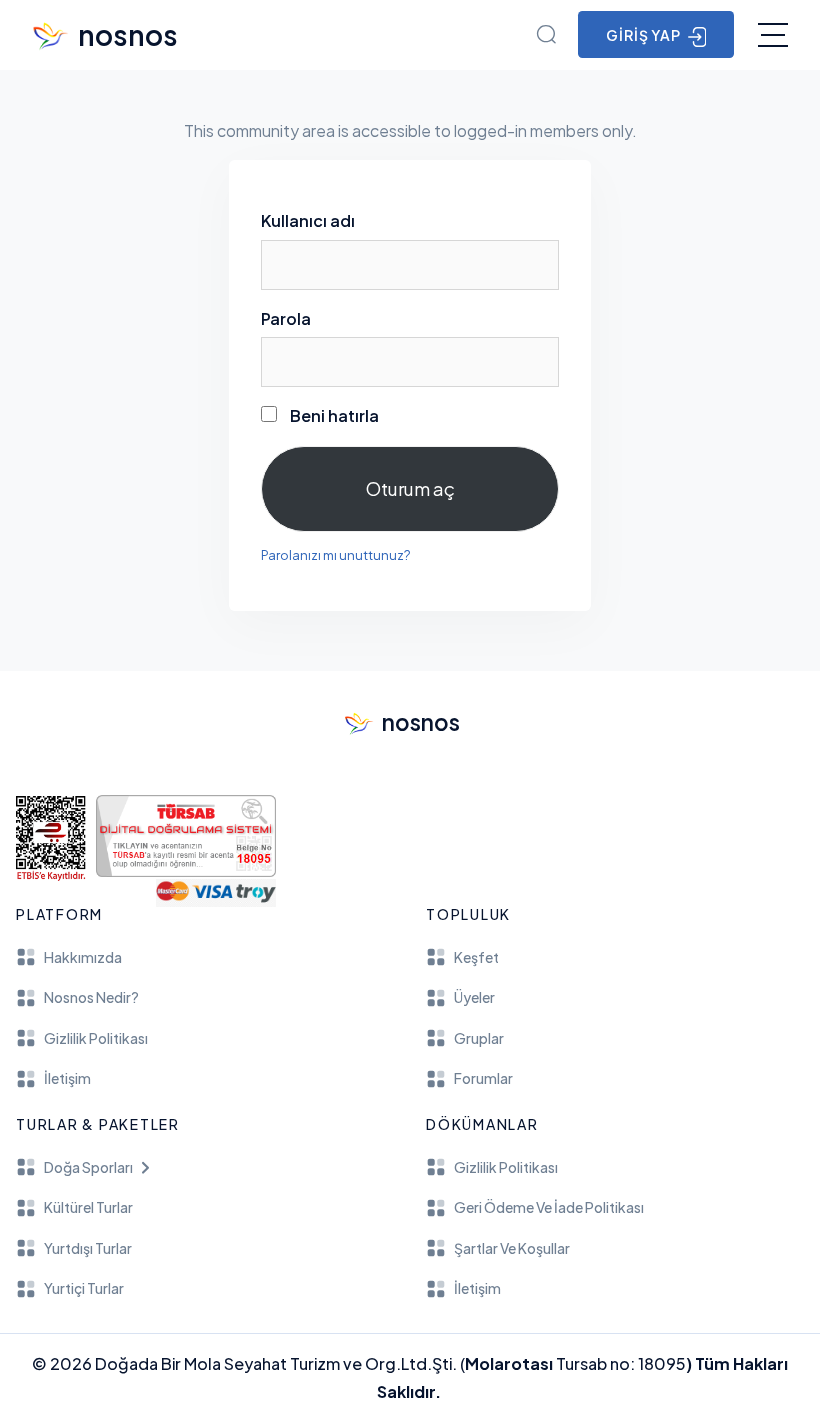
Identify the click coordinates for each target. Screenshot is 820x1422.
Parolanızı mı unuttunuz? (335, 555)
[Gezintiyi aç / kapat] (773, 35)
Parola (286, 318)
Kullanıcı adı (308, 220)
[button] (205, 1167)
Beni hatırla (333, 415)
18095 (662, 1363)
